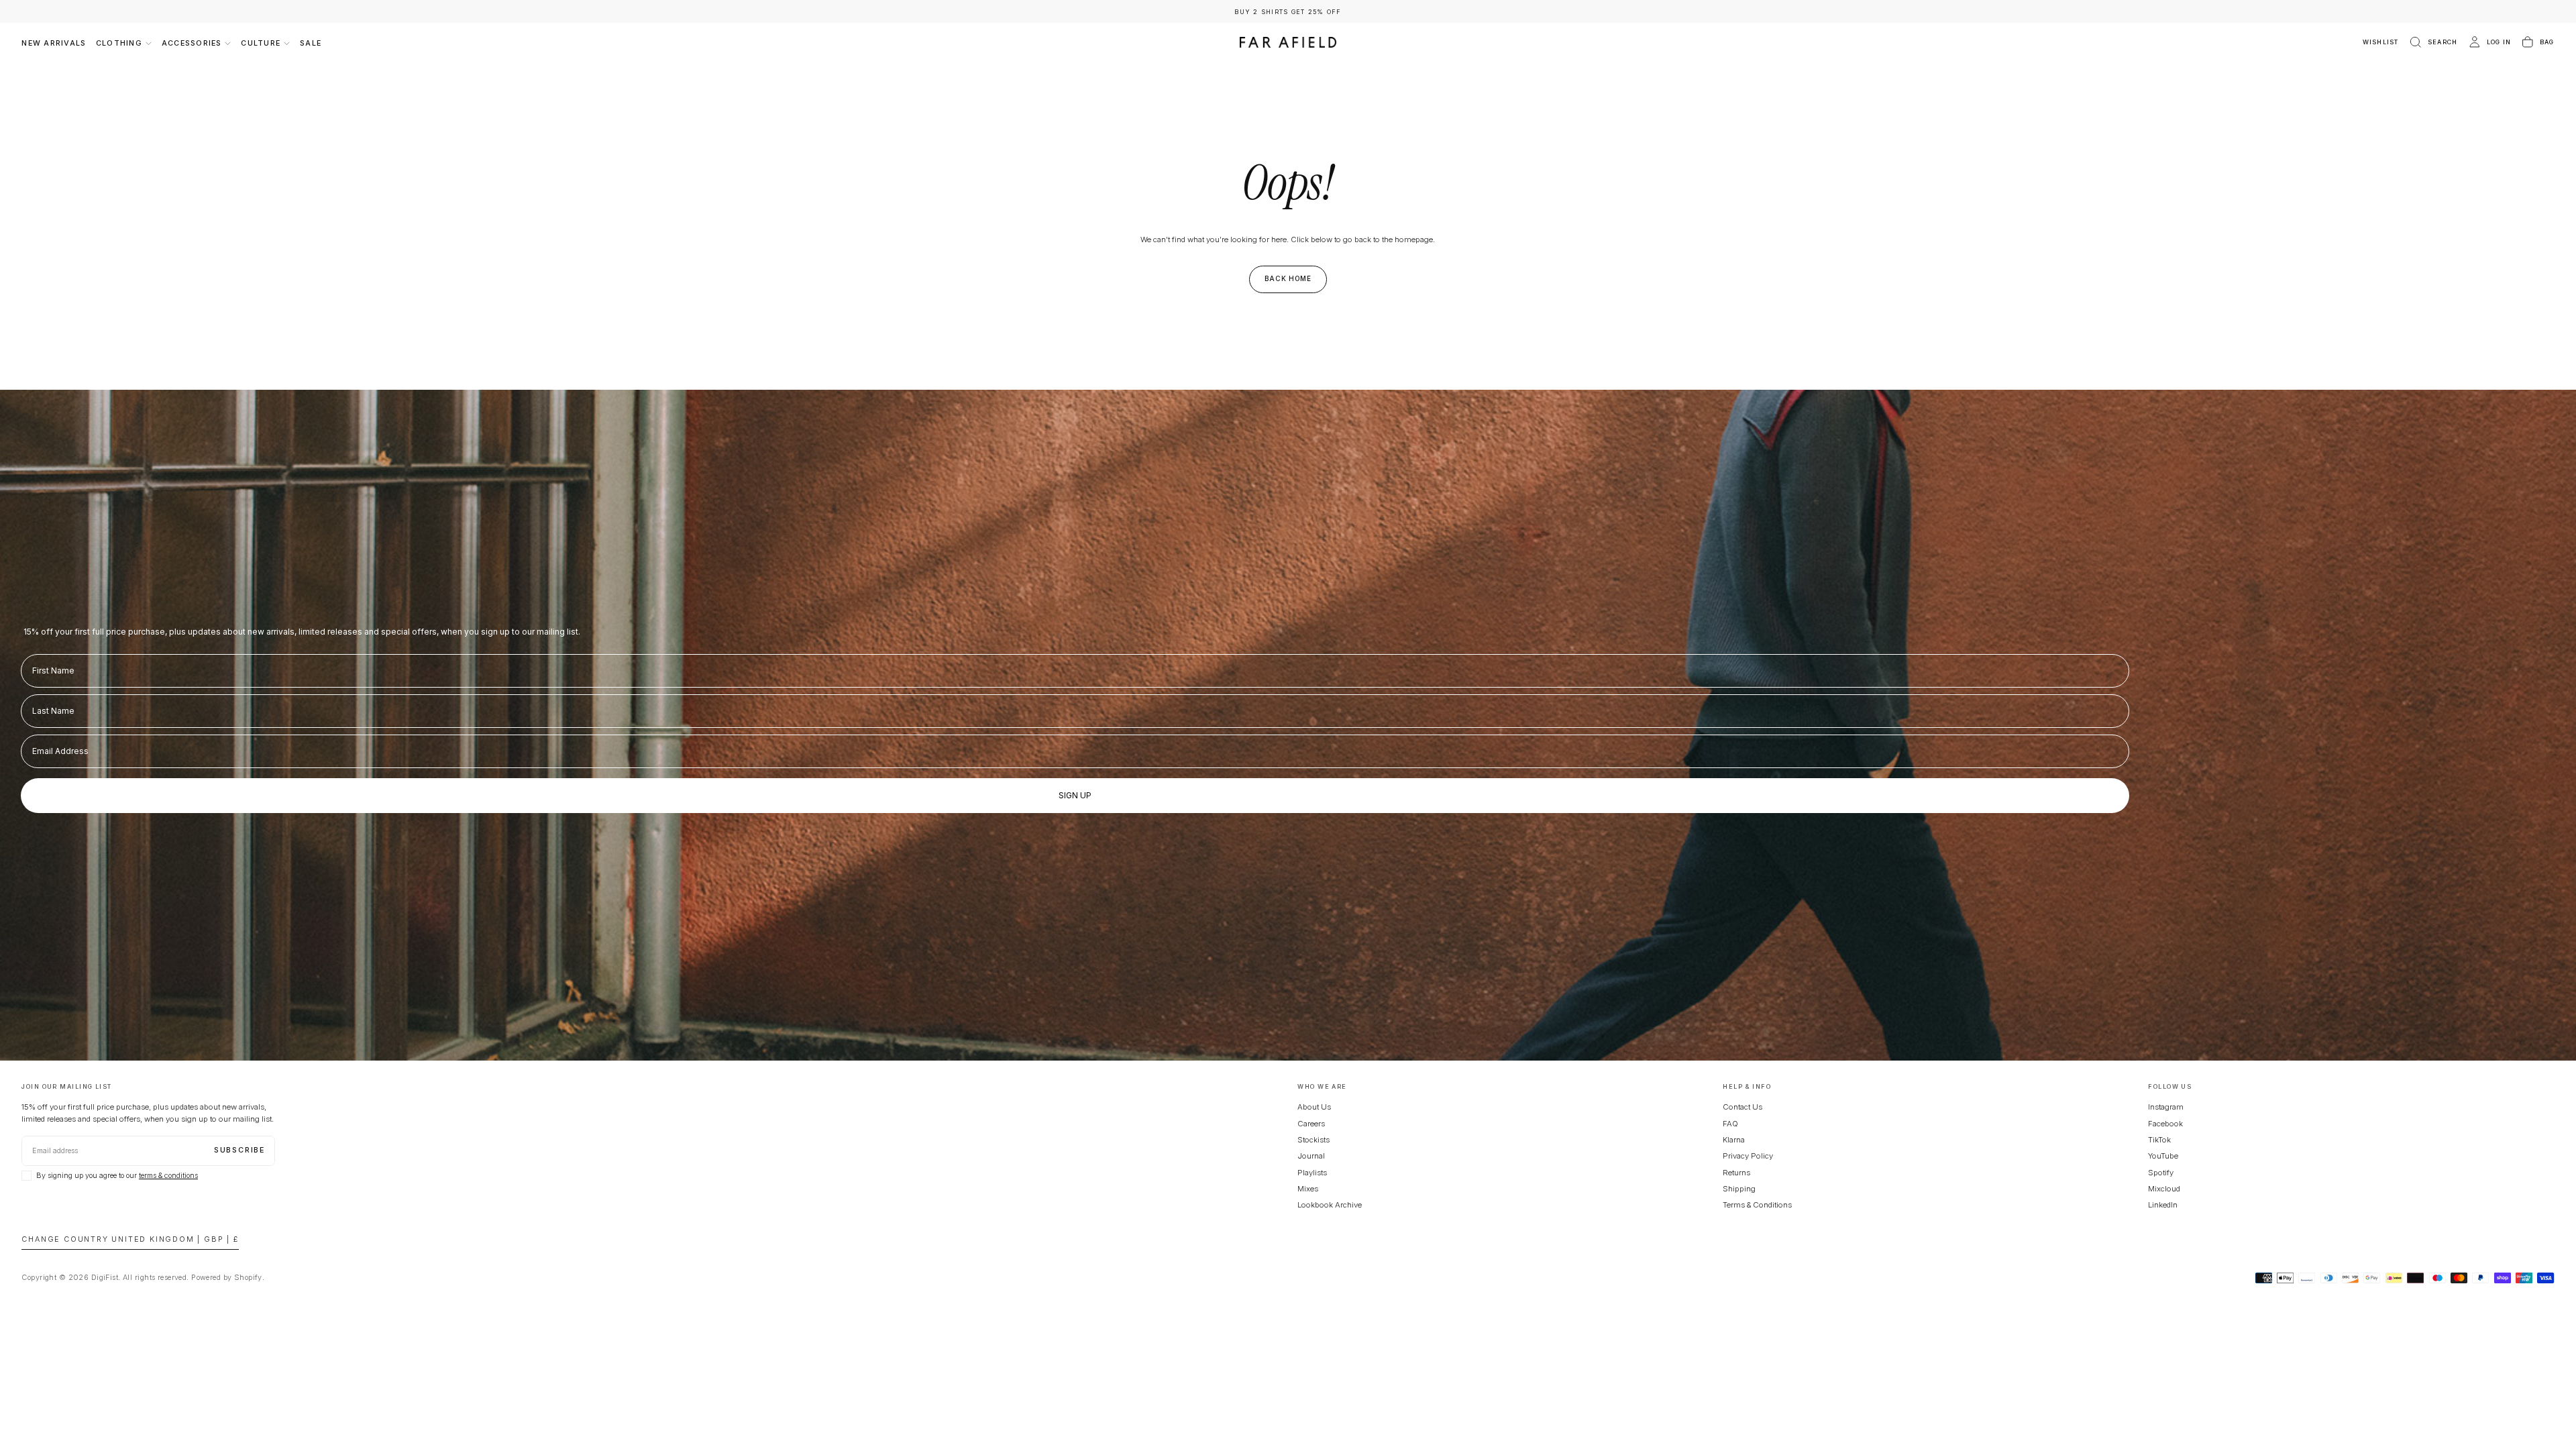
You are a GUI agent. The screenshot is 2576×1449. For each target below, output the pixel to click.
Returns (1736, 1173)
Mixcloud (2164, 1189)
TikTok (2159, 1140)
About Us (1314, 1107)
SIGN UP (1075, 795)
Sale (311, 43)
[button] (2433, 43)
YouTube (2163, 1156)
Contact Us (1742, 1107)
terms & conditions (168, 1176)
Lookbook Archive (1330, 1205)
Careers (1311, 1124)
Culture (261, 43)
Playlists (1312, 1173)
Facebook (2165, 1124)
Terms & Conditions (1757, 1205)
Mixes (1308, 1189)
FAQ (1730, 1124)
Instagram (2166, 1107)
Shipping (1739, 1189)
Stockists (1313, 1140)
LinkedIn (2163, 1205)
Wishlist (2381, 42)
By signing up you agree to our (117, 1176)
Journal (1311, 1156)
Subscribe (239, 1150)
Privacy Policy (1748, 1156)
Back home (1288, 278)
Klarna (1734, 1140)
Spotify (2161, 1173)
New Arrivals (54, 43)
